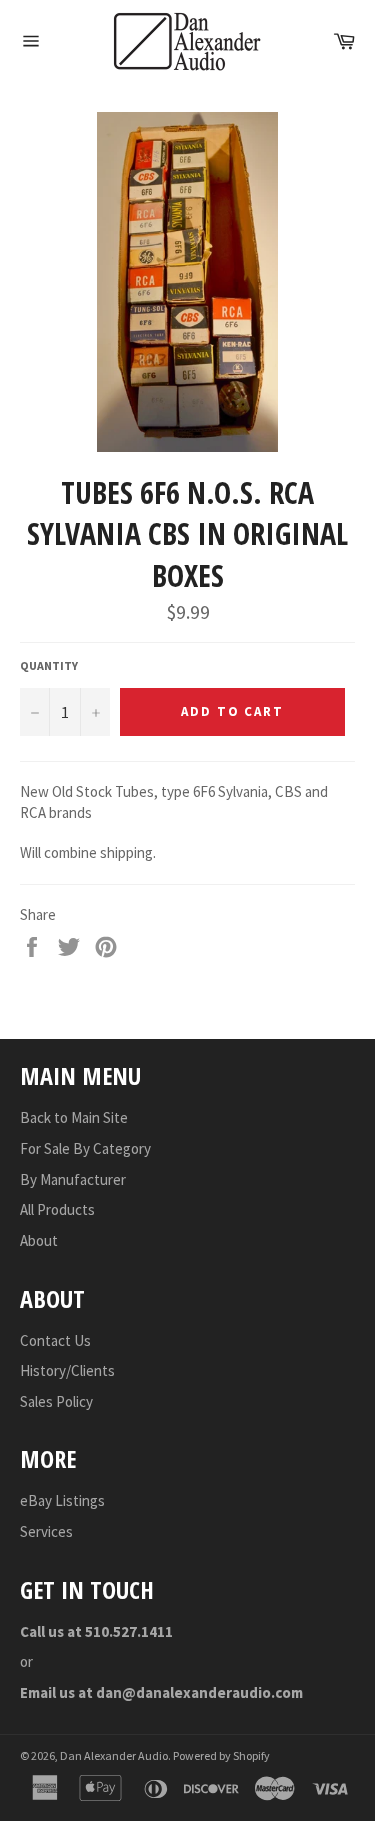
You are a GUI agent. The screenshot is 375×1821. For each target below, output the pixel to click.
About (39, 1240)
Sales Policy (56, 1401)
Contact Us (55, 1340)
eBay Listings (62, 1500)
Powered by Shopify (221, 1755)
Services (46, 1531)
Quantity (49, 665)
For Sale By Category (85, 1148)
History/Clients (67, 1370)
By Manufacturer (73, 1179)
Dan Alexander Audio (114, 1755)
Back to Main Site (74, 1117)
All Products (57, 1209)
